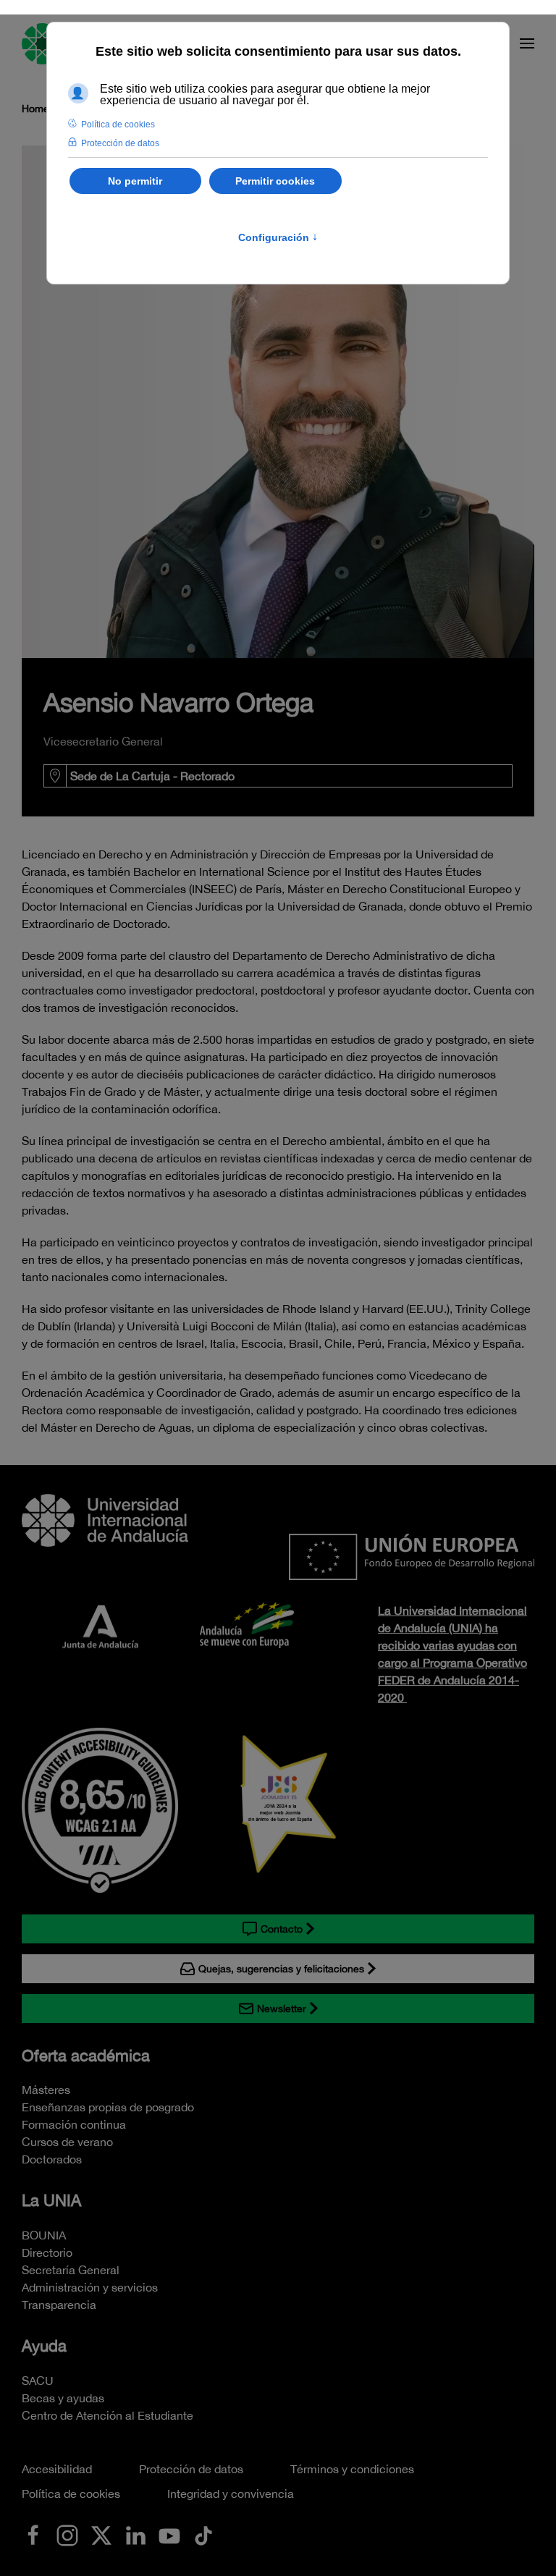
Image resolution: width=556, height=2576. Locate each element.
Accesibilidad (57, 2469)
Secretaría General (71, 2270)
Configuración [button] (278, 237)
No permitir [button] (135, 181)
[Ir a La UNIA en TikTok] (203, 2534)
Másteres (46, 2090)
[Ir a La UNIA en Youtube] (169, 2534)
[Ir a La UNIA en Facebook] (33, 2534)
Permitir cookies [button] (275, 181)
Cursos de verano (67, 2142)
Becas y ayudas (63, 2398)
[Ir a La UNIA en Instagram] (67, 2534)
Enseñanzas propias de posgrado (108, 2107)
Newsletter (282, 2009)
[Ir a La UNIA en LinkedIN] (135, 2534)
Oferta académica (86, 2056)
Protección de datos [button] (120, 143)
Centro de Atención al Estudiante (108, 2415)
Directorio (47, 2252)
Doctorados (52, 2159)
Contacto (282, 1929)
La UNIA (51, 2200)
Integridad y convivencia (231, 2493)
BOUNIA (44, 2235)
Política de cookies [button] (118, 124)
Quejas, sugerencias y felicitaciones (281, 1969)
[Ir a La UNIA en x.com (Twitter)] (101, 2534)
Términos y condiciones (352, 2469)
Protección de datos (191, 2469)
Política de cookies (71, 2493)
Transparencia (59, 2305)
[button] (527, 43)
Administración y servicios (90, 2287)
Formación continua (74, 2124)
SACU (38, 2381)
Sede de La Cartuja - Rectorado (152, 776)
